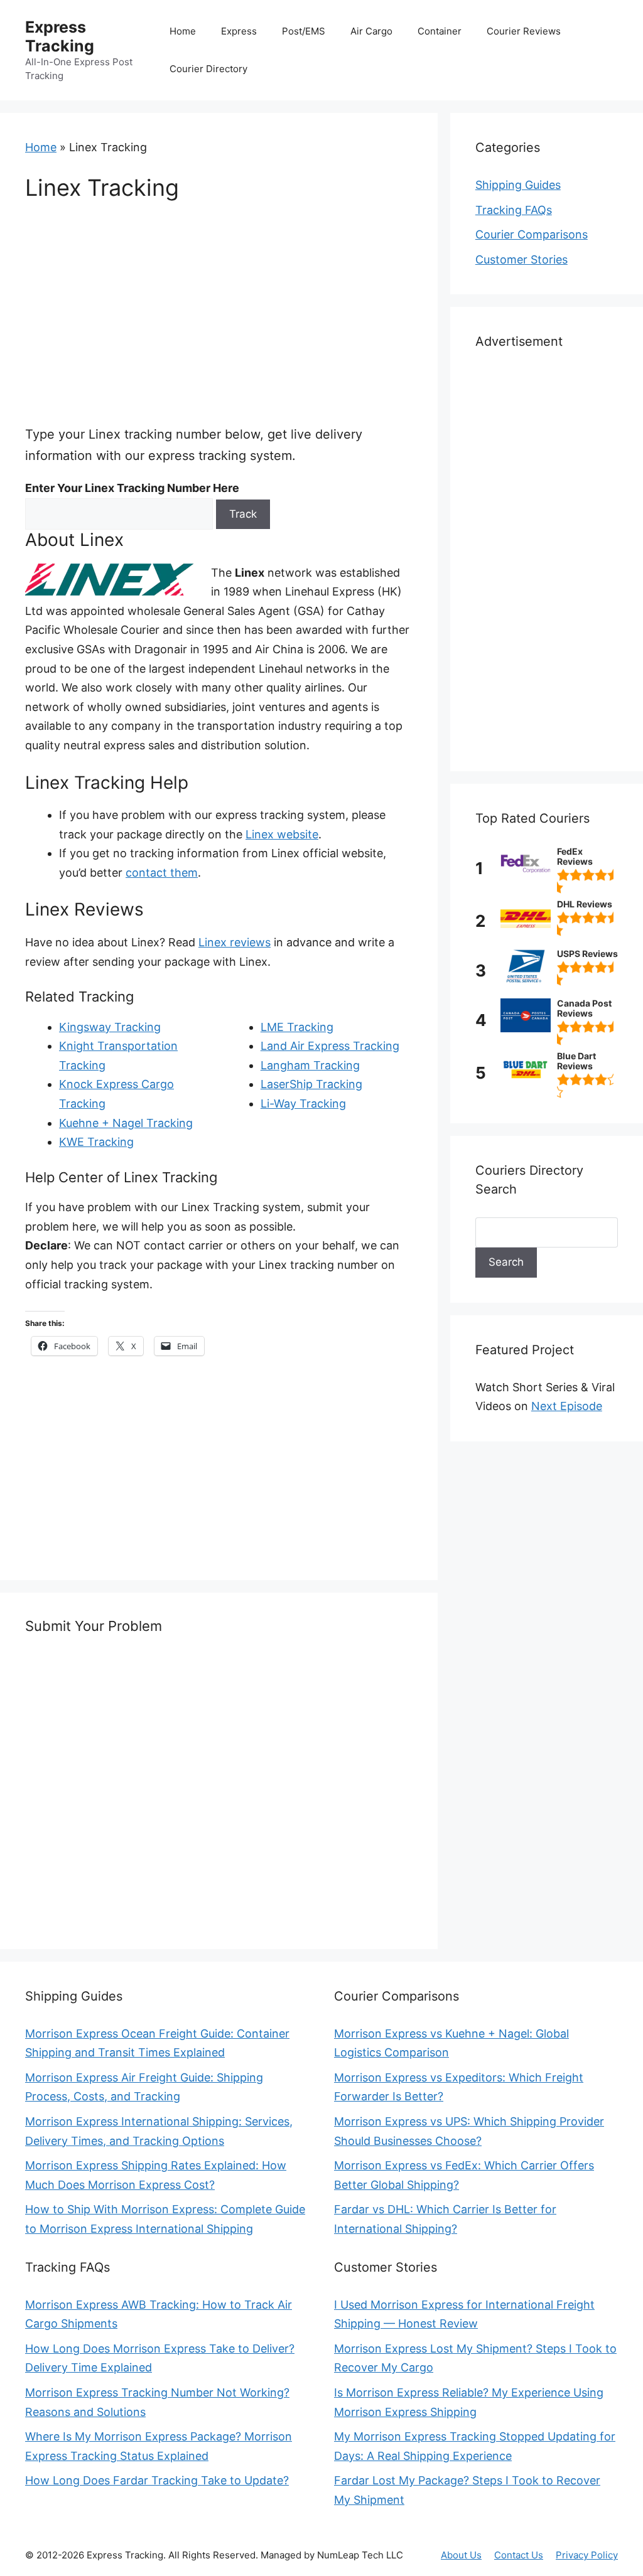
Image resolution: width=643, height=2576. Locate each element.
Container (440, 31)
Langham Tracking (310, 1065)
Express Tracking (60, 36)
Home (183, 31)
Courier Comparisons (532, 234)
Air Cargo (371, 31)
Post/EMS (304, 31)
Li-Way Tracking (303, 1104)
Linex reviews (235, 942)
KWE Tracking (96, 1142)
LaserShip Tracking (311, 1084)
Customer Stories (521, 259)
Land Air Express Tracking (330, 1046)
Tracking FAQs (514, 210)
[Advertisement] (219, 312)
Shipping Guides (518, 185)
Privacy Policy (587, 2555)
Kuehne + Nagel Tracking (126, 1123)
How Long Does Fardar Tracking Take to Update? (157, 2480)
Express (239, 31)
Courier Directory (208, 69)
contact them (162, 873)
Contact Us (519, 2555)
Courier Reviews (524, 31)
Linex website (282, 834)
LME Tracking (297, 1027)
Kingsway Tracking (110, 1027)
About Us (461, 2555)
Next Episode (567, 1406)
